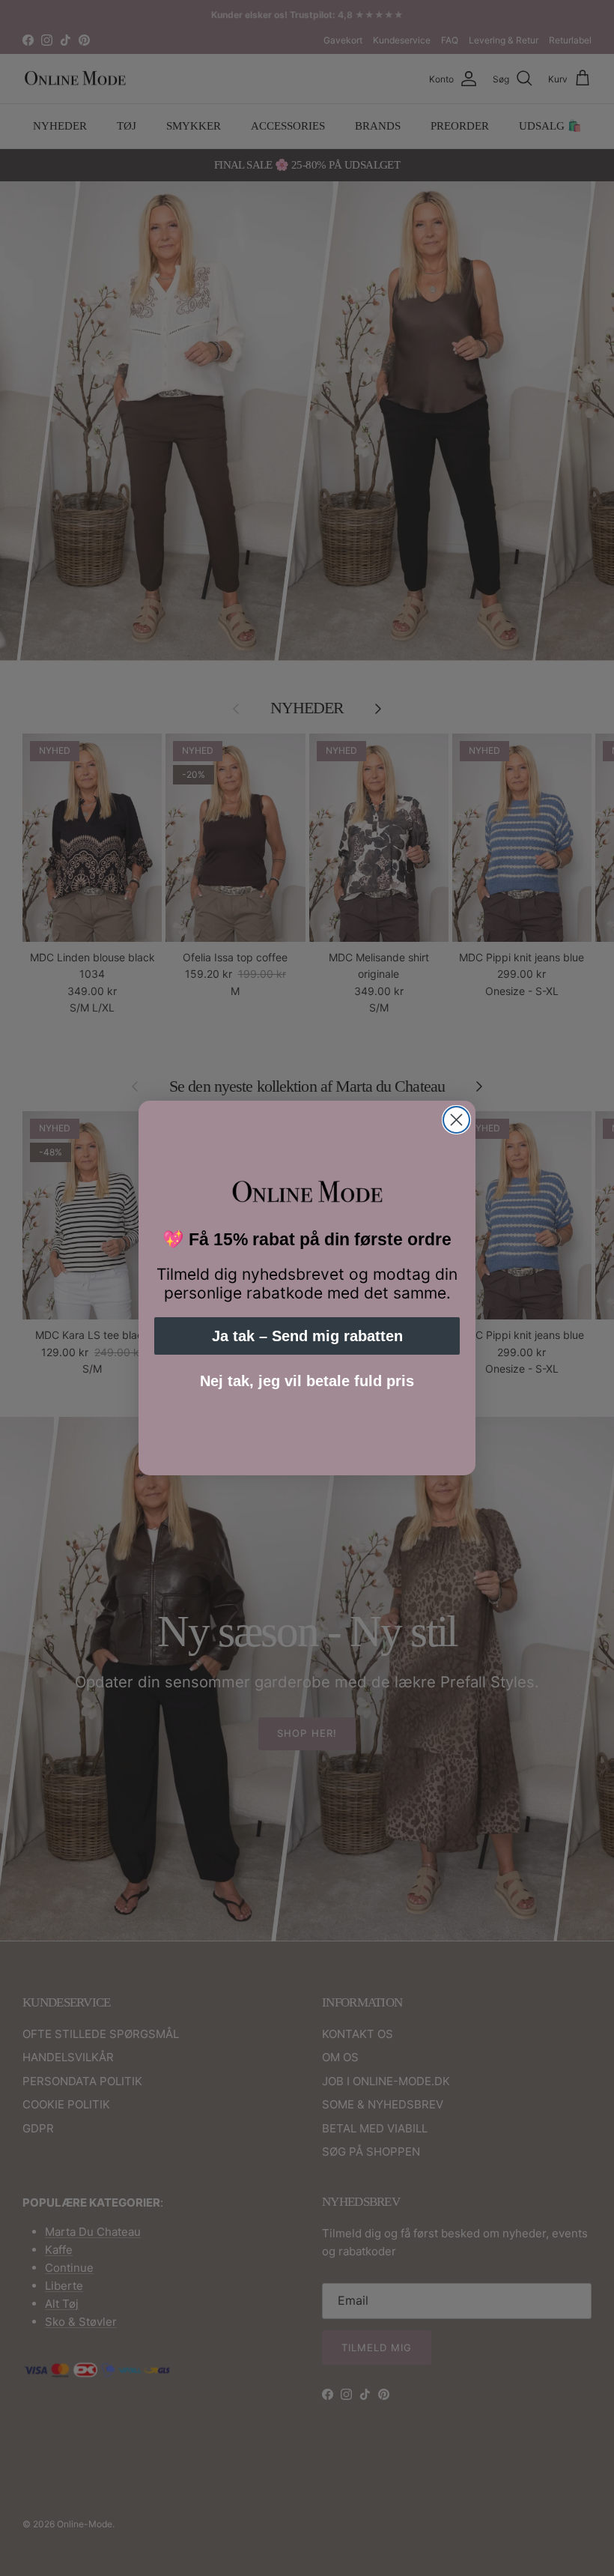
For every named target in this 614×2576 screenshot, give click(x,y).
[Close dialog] (456, 1120)
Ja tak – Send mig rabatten (307, 1336)
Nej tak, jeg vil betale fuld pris (307, 1381)
